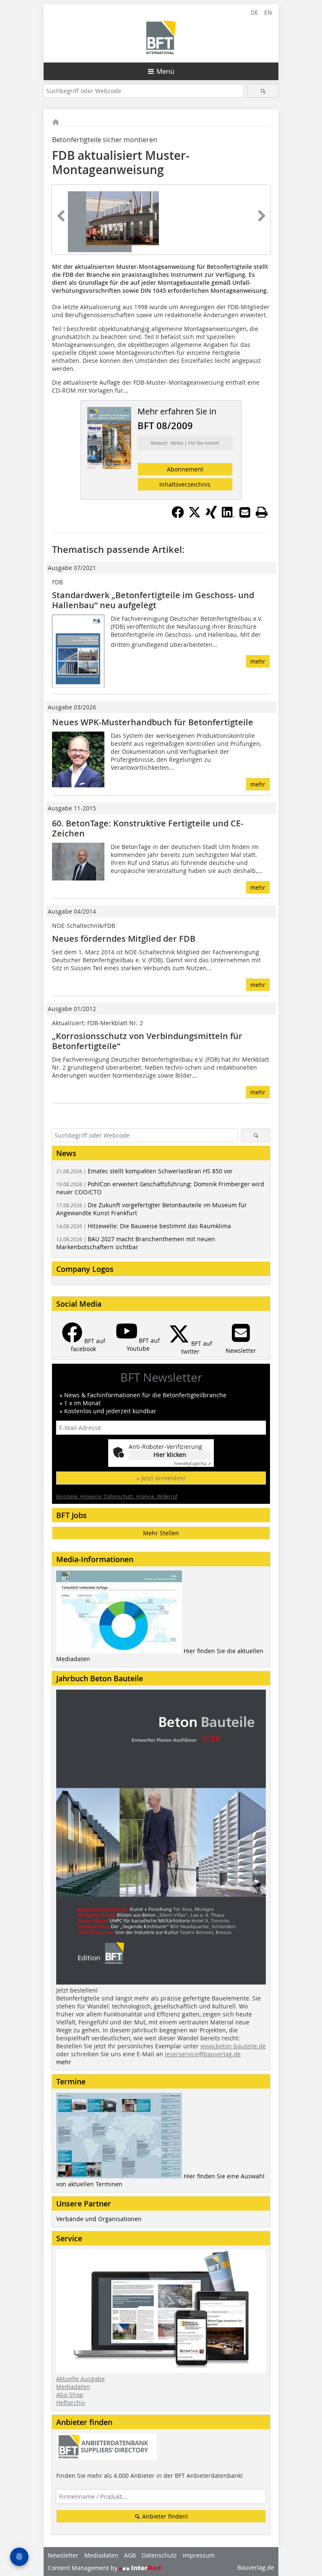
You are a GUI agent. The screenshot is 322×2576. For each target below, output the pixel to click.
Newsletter (63, 2555)
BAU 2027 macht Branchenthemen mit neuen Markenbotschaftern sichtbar (136, 1243)
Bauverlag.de (256, 2567)
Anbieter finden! (164, 2516)
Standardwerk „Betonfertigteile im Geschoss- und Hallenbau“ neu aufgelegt (153, 600)
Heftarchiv (71, 2403)
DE (254, 12)
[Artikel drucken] (262, 512)
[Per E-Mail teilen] (245, 512)
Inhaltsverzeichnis (185, 484)
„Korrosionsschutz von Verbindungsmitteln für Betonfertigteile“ (147, 1041)
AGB (130, 2555)
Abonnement (185, 469)
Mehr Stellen (161, 1533)
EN (268, 12)
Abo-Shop (70, 2395)
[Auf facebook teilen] (178, 516)
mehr (258, 661)
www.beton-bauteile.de (233, 2046)
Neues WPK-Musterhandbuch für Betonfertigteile (153, 722)
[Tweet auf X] (195, 516)
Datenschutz (159, 2555)
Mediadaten (73, 2387)
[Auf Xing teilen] (211, 516)
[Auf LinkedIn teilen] (228, 516)
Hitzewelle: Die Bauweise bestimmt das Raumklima (144, 1226)
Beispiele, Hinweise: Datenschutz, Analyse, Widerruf (117, 1496)
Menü (165, 71)
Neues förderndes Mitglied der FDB (124, 939)
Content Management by (83, 2568)
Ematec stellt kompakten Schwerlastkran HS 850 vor (144, 1171)
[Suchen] (263, 91)
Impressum (199, 2555)
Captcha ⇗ (192, 1464)
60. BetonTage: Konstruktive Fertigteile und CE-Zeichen (148, 828)
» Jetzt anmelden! (161, 1478)
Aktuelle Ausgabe (80, 2379)
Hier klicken (170, 1455)
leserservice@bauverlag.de (203, 2054)
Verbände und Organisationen (99, 2219)
